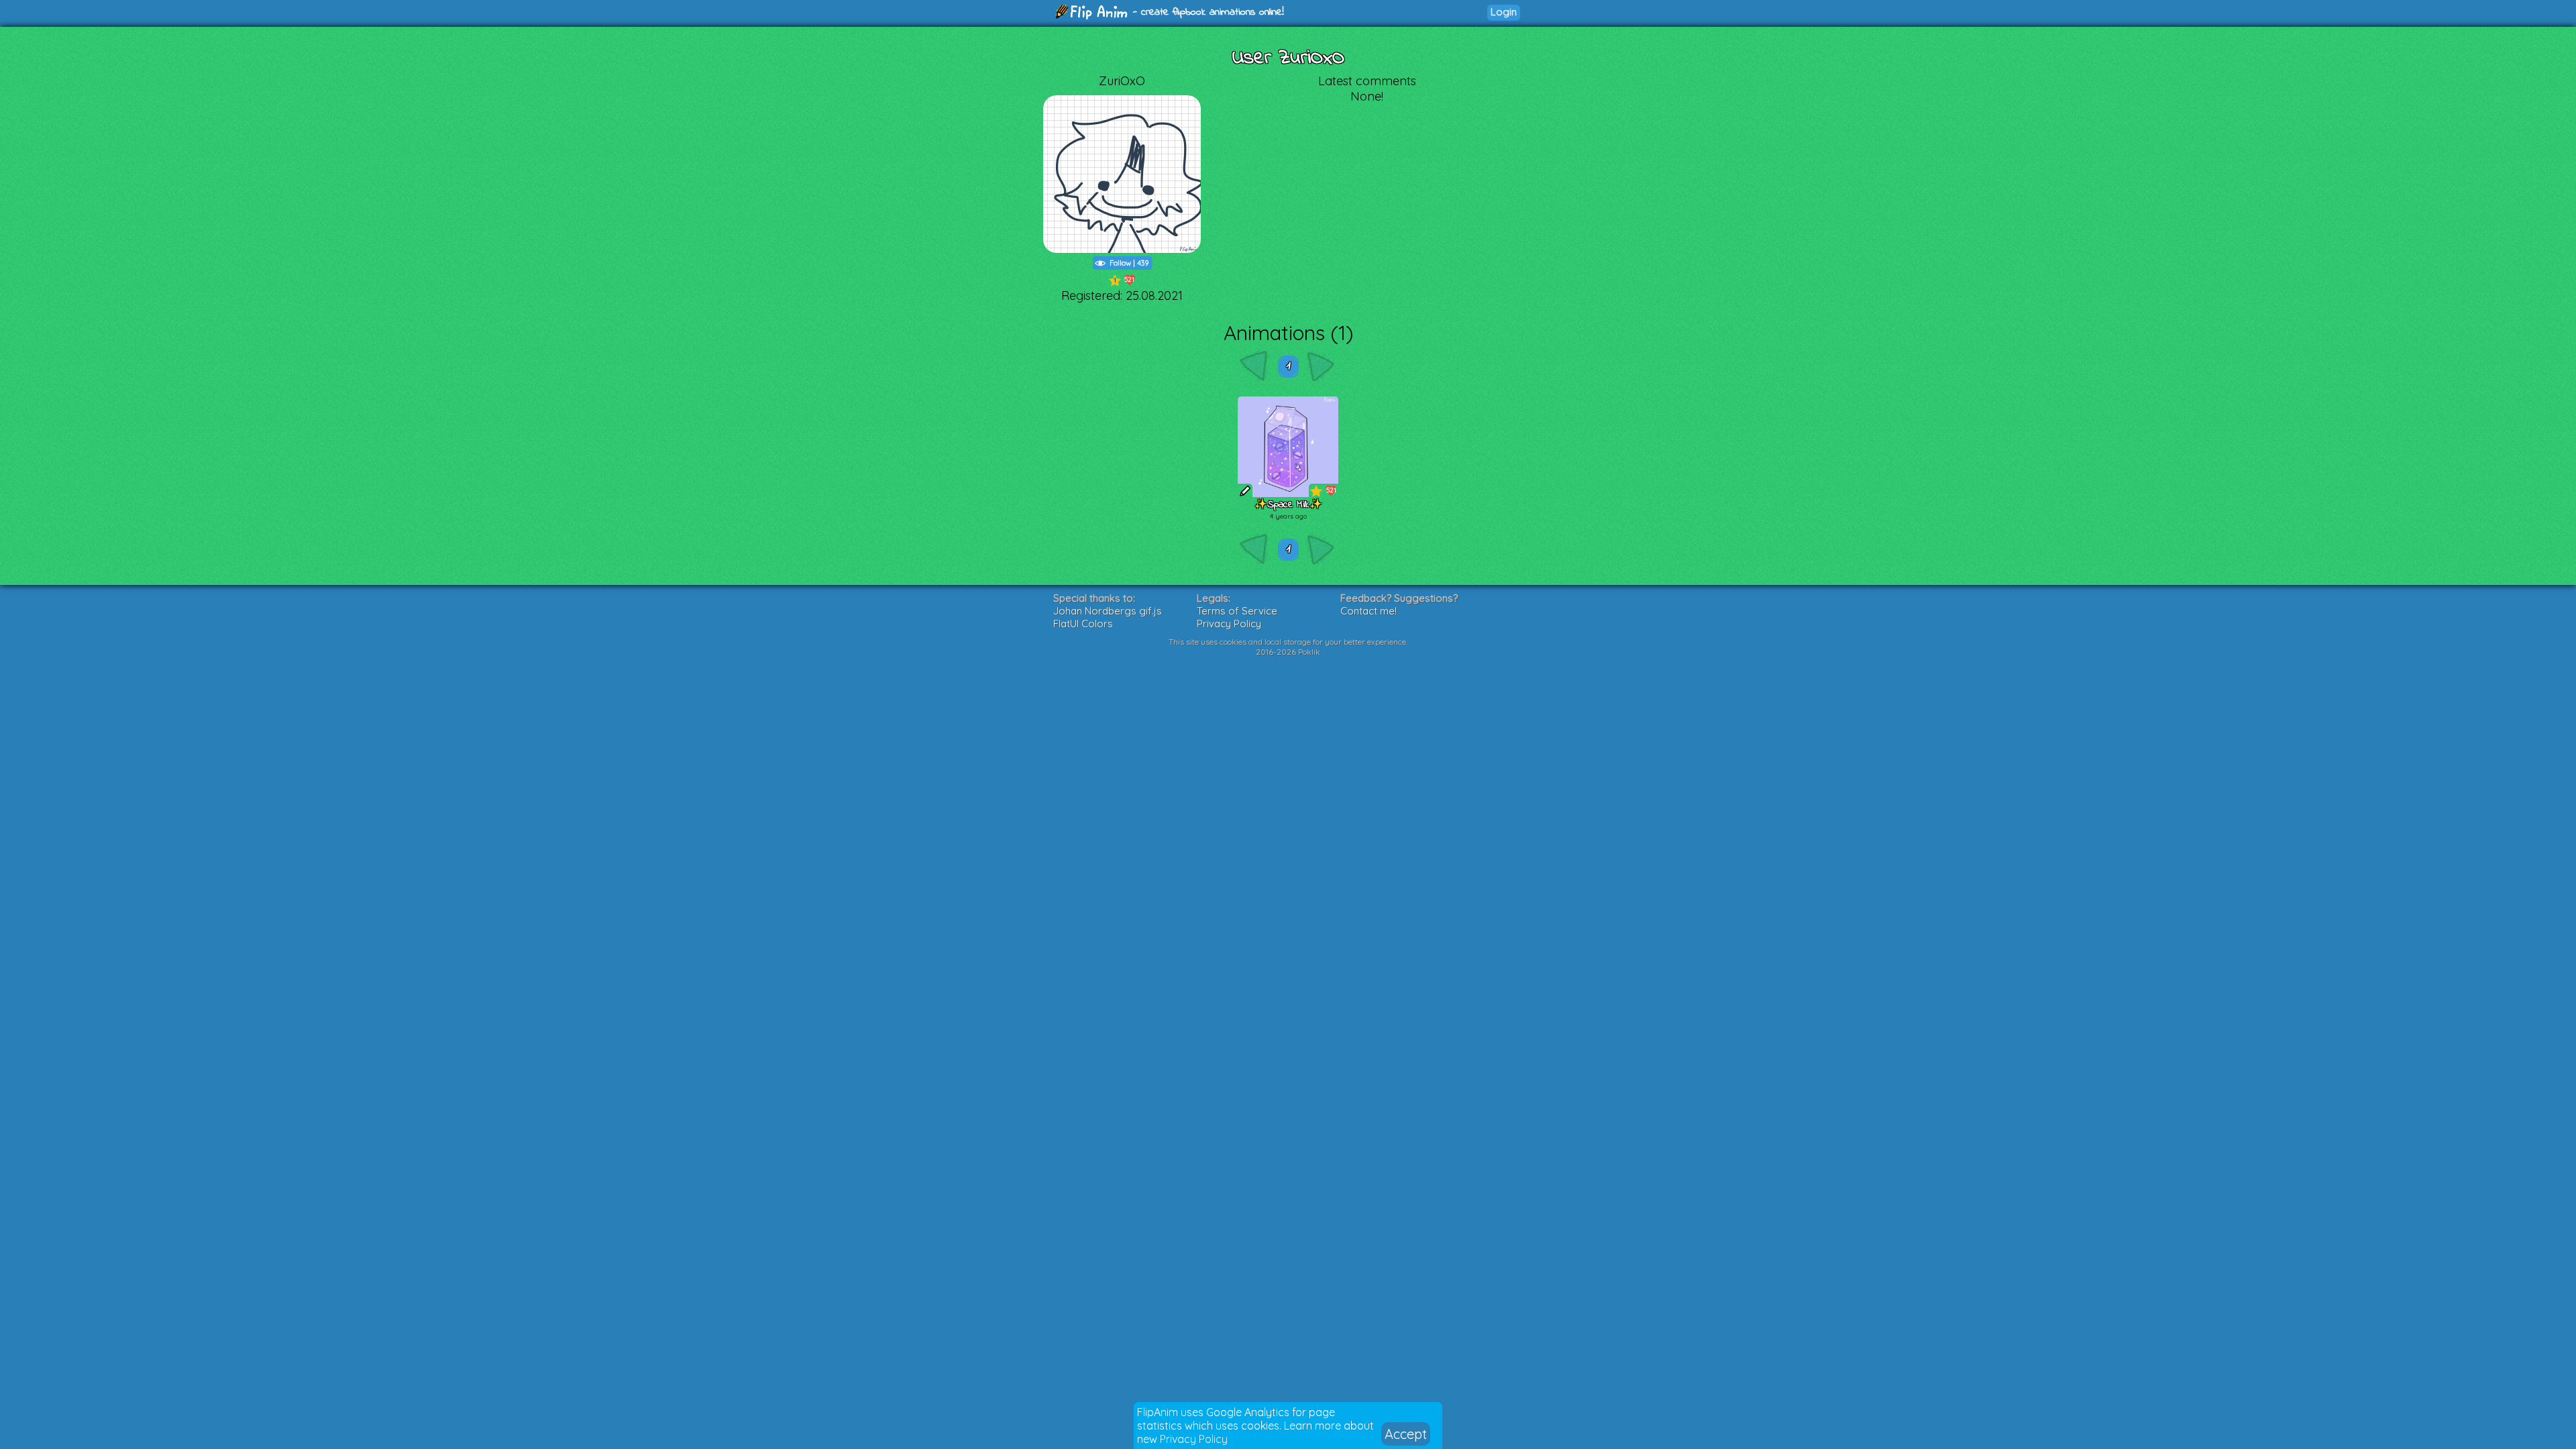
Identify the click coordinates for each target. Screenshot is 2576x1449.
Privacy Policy (1194, 1439)
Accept (1406, 1434)
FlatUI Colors (1083, 624)
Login (1504, 12)
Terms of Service (1237, 611)
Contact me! (1368, 611)
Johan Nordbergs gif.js (1108, 611)
